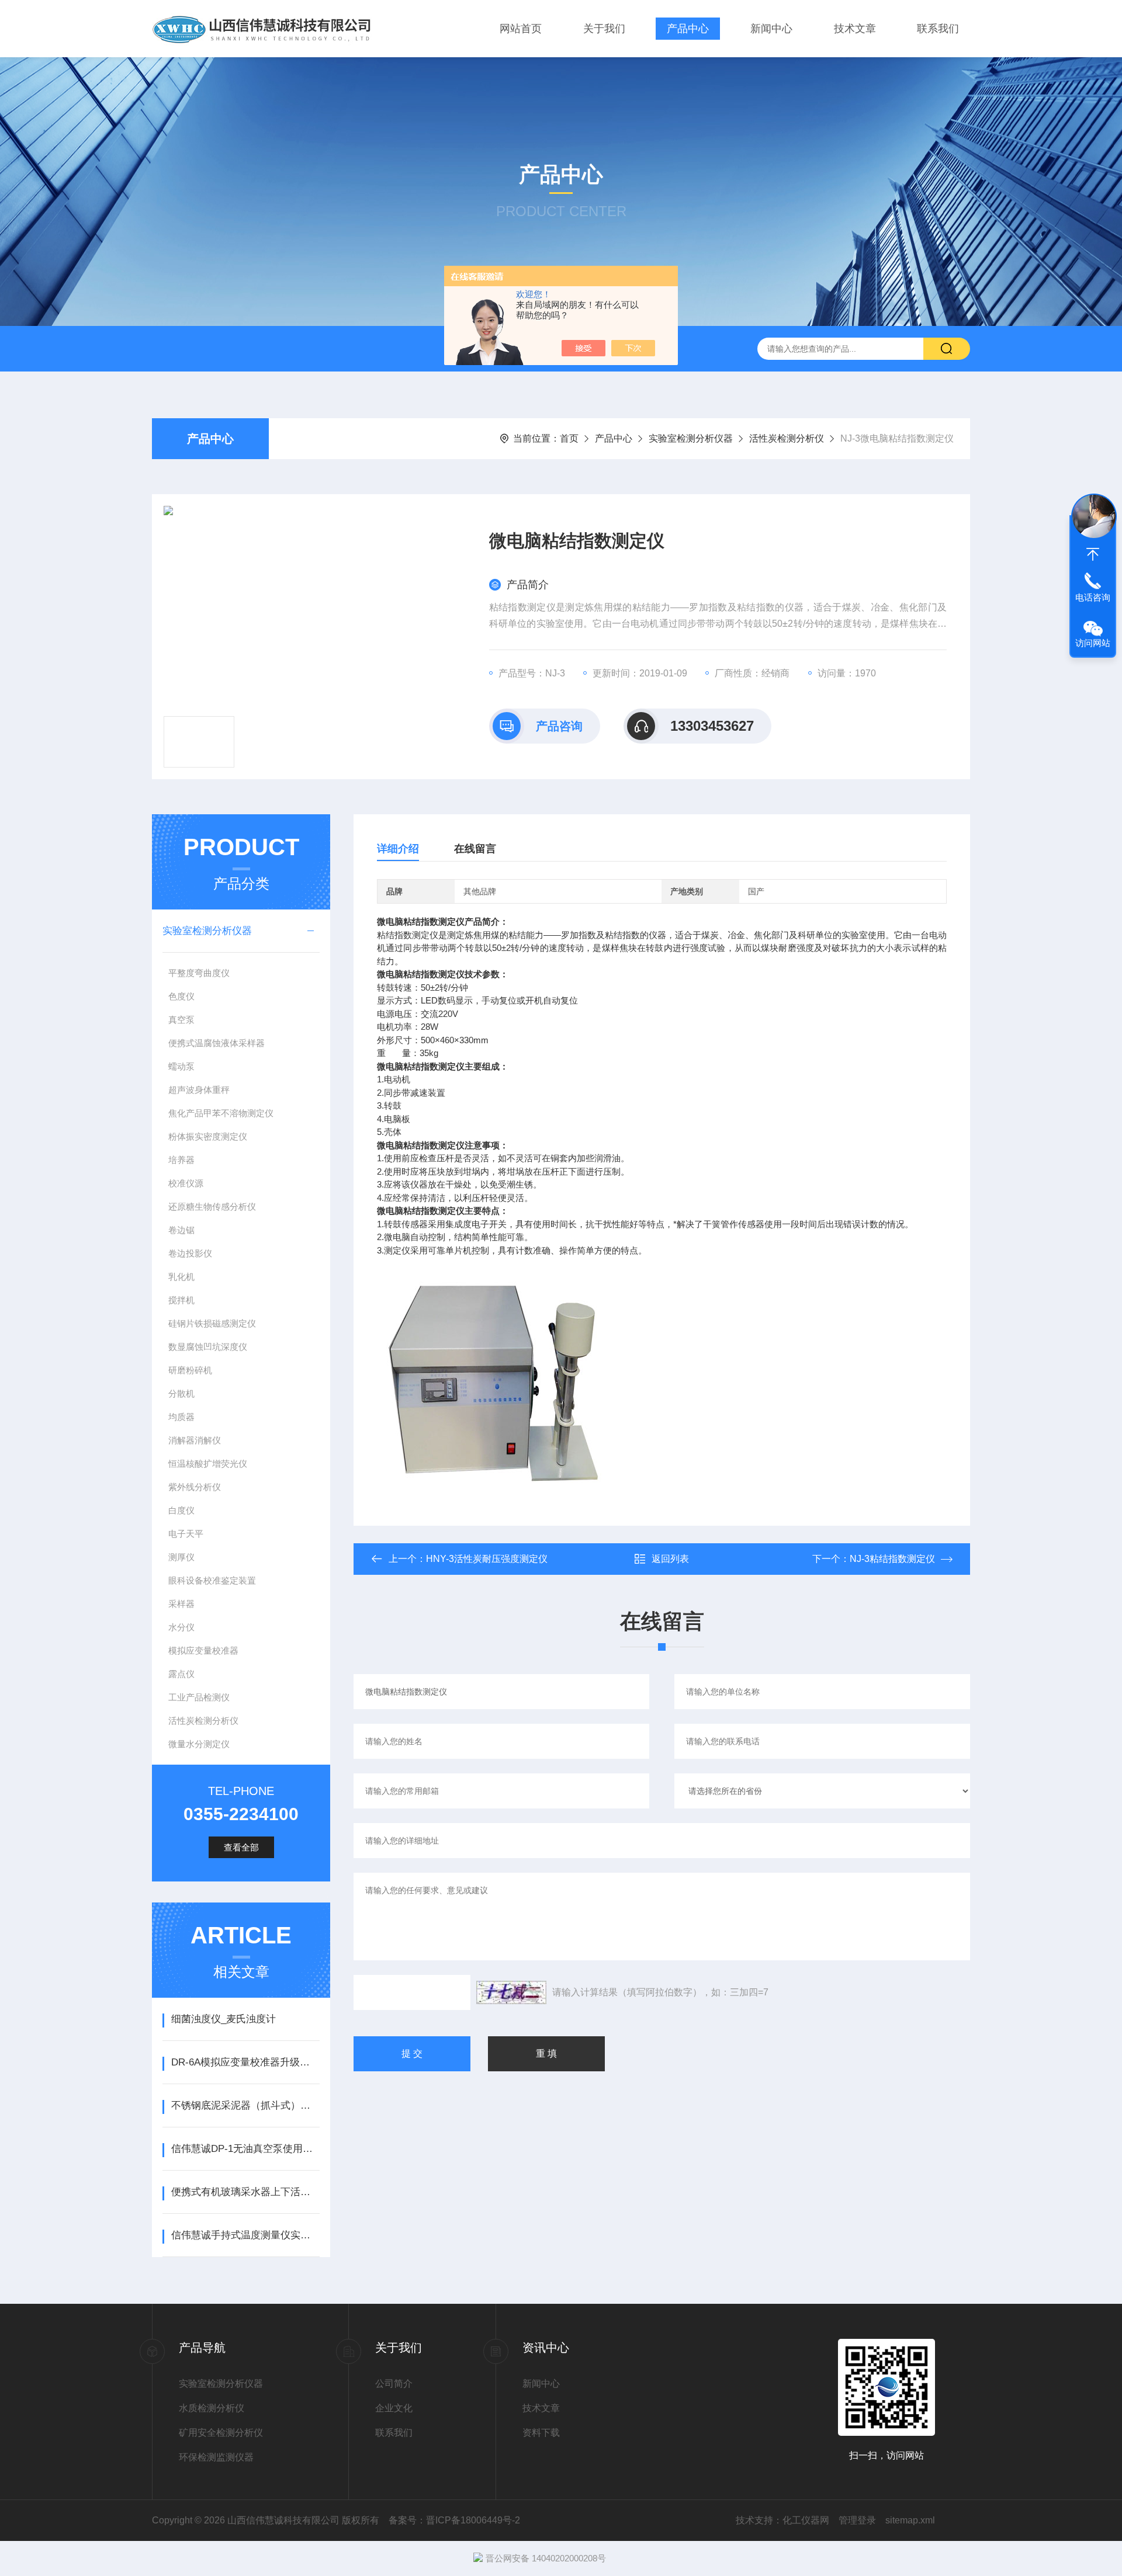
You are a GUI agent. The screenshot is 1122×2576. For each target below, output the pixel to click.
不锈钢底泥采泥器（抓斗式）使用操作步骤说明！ (245, 2105)
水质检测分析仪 (212, 2408)
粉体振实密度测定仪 (208, 1136)
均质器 (181, 1417)
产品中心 (688, 29)
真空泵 (181, 1020)
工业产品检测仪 (199, 1697)
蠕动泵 (181, 1066)
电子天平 (186, 1534)
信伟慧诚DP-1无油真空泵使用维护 (245, 2149)
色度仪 (181, 996)
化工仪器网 (806, 2520)
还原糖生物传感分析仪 (212, 1207)
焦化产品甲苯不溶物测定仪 (221, 1113)
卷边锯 (181, 1230)
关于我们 (604, 29)
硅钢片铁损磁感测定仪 (212, 1323)
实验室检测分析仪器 (691, 438)
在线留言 (475, 849)
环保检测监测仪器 (216, 2457)
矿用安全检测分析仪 (221, 2433)
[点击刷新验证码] (511, 1992)
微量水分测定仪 (199, 1744)
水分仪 (181, 1627)
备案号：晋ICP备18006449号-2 (454, 2520)
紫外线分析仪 (195, 1487)
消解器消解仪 (195, 1440)
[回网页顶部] (1093, 554)
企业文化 (394, 2408)
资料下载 (541, 2433)
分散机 (181, 1393)
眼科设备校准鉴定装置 (212, 1580)
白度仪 (181, 1510)
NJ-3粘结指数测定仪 (892, 1559)
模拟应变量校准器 (203, 1650)
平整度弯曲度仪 (199, 973)
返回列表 (670, 1559)
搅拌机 (181, 1300)
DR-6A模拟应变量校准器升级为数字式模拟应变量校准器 (245, 2062)
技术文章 (855, 29)
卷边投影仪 (190, 1253)
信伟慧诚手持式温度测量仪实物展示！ (245, 2235)
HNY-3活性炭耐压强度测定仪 (487, 1559)
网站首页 (521, 29)
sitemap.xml (910, 2520)
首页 (569, 438)
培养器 (181, 1160)
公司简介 (394, 2384)
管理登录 (857, 2520)
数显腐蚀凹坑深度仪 (208, 1347)
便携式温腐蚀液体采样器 (217, 1043)
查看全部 (241, 1847)
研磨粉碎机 (190, 1370)
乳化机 (181, 1277)
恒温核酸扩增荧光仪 (208, 1464)
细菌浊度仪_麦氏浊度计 (224, 2019)
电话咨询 (1093, 597)
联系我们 (938, 29)
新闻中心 (771, 29)
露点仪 (181, 1674)
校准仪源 (186, 1183)
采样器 (181, 1604)
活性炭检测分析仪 (787, 438)
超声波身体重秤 (199, 1090)
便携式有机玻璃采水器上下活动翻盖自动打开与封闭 (245, 2192)
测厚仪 (181, 1557)
